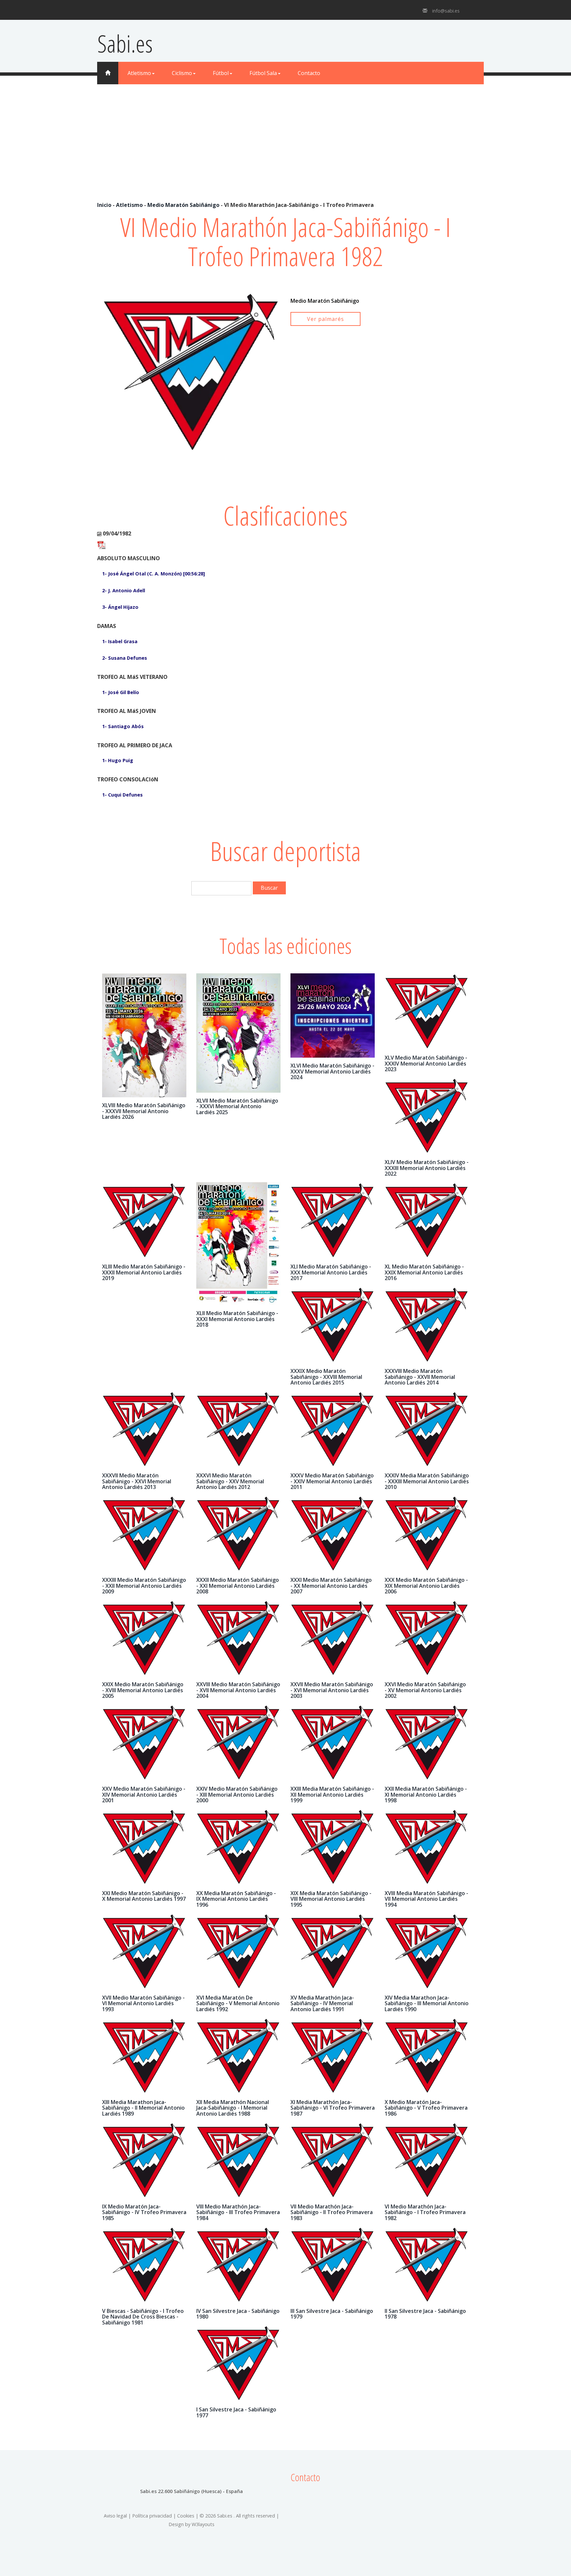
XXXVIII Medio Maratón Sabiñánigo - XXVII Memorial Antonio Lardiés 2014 (420, 1377)
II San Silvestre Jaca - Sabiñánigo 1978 (425, 2314)
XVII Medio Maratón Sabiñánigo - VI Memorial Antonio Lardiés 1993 (143, 2003)
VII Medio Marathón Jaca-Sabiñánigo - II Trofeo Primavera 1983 (332, 2212)
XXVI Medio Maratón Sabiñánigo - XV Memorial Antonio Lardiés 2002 (425, 1690)
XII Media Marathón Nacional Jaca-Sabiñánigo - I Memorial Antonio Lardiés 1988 (233, 2108)
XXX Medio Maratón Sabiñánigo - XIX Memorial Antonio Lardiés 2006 (426, 1586)
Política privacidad (152, 2516)
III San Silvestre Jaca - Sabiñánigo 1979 (332, 2314)
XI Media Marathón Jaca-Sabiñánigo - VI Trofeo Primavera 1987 (333, 2108)
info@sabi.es (446, 11)
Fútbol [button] (221, 73)
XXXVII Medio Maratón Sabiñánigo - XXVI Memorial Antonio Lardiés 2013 (137, 1481)
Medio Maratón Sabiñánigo (183, 205)
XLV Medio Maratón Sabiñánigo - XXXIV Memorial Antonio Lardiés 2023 (426, 1063)
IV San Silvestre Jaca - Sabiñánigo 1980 (238, 2314)
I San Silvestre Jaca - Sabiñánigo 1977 (236, 2412)
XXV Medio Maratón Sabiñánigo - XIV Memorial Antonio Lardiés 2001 (144, 1795)
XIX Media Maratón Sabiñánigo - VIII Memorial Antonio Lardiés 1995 (331, 1899)
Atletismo (129, 205)
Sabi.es (125, 43)
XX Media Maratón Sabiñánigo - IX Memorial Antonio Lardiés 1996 (236, 1899)
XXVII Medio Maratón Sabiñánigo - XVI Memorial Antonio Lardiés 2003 (332, 1690)
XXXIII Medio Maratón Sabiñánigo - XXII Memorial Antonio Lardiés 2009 (144, 1586)
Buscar (269, 888)
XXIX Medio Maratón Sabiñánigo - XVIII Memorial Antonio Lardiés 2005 (143, 1690)
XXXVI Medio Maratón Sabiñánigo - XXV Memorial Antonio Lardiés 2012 (230, 1481)
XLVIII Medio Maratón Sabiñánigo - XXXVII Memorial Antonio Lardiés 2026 (144, 1111)
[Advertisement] (285, 152)
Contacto (309, 73)
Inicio (104, 205)
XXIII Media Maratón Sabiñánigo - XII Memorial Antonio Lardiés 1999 (332, 1795)
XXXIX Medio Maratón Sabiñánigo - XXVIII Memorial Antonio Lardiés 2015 (326, 1377)
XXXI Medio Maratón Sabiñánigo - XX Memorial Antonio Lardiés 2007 (331, 1586)
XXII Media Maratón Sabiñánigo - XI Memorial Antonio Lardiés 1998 (426, 1795)
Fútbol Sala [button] (263, 73)
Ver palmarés (325, 319)
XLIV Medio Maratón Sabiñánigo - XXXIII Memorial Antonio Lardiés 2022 (427, 1168)
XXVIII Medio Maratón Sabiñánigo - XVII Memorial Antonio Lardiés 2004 (238, 1690)
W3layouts (203, 2524)
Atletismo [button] (139, 73)
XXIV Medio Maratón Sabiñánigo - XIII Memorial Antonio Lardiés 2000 (237, 1795)
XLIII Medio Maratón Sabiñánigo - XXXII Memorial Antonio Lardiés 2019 (144, 1272)
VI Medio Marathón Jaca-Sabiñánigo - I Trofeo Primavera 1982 (425, 2212)
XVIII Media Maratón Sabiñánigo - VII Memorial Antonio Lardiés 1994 (426, 1899)
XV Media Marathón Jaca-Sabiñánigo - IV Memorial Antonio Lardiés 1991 (322, 2003)
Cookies (186, 2516)
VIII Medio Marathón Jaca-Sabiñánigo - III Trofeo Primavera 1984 (238, 2212)
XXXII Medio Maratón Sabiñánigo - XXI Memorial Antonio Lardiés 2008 (238, 1586)
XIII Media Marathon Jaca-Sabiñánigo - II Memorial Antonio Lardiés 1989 (143, 2108)
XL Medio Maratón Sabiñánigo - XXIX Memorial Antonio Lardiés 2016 (424, 1272)
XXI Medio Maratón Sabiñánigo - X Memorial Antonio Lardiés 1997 (144, 1896)
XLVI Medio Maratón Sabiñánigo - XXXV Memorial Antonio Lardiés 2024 (332, 1071)
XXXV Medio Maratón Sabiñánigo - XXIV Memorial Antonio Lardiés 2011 (332, 1481)
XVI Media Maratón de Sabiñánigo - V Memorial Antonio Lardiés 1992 (238, 2003)
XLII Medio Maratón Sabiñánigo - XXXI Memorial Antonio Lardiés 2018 (237, 1319)
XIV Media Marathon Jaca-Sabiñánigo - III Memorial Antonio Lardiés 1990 (427, 2003)
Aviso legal (115, 2516)
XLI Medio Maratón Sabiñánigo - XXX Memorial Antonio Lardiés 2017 (331, 1272)
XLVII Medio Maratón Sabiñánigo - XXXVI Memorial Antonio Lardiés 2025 (237, 1106)
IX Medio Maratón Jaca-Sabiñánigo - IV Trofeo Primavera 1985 (144, 2212)
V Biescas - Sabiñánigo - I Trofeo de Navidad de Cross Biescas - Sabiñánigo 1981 (143, 2317)
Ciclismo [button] (182, 73)
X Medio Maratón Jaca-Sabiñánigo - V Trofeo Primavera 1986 (426, 2108)
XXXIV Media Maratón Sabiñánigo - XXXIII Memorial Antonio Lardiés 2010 (427, 1481)
